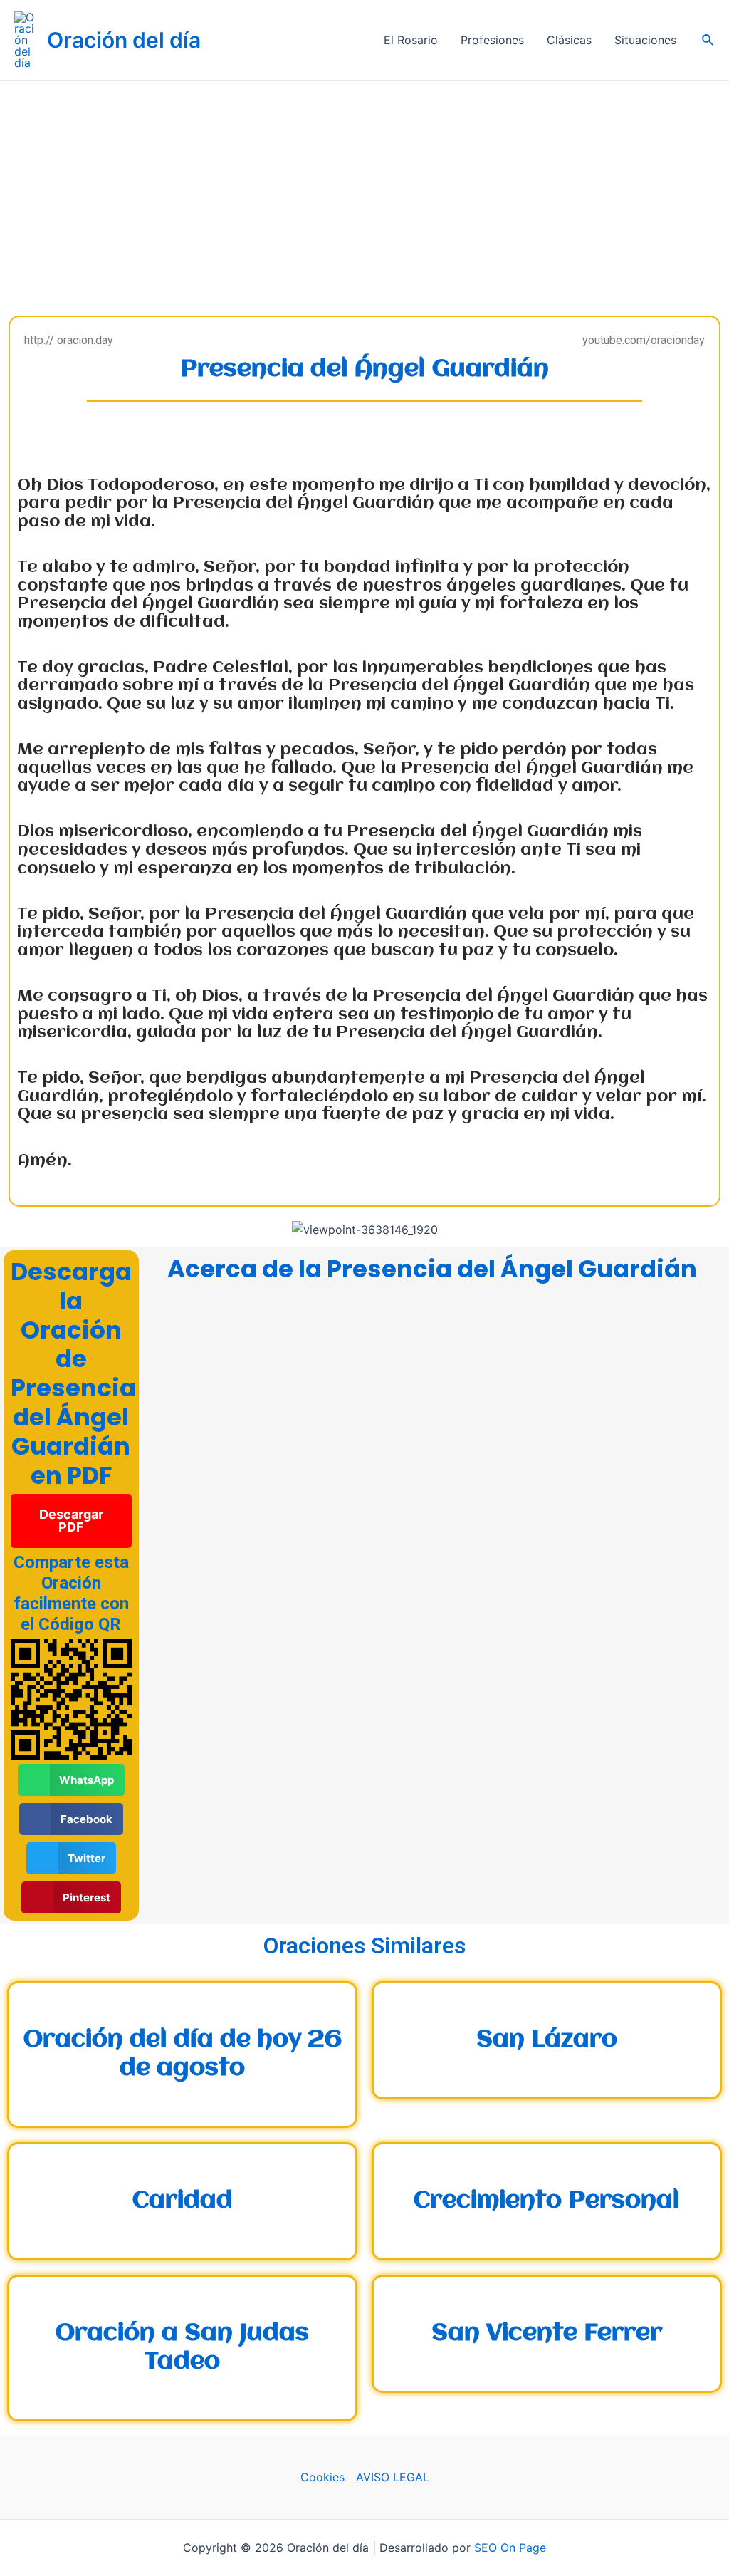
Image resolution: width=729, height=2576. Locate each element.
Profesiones (492, 40)
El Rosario (411, 40)
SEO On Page (510, 2548)
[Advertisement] (364, 187)
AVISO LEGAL (393, 2477)
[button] (71, 1521)
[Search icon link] (708, 40)
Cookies (322, 2477)
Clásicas (569, 40)
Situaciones (645, 40)
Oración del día (124, 40)
